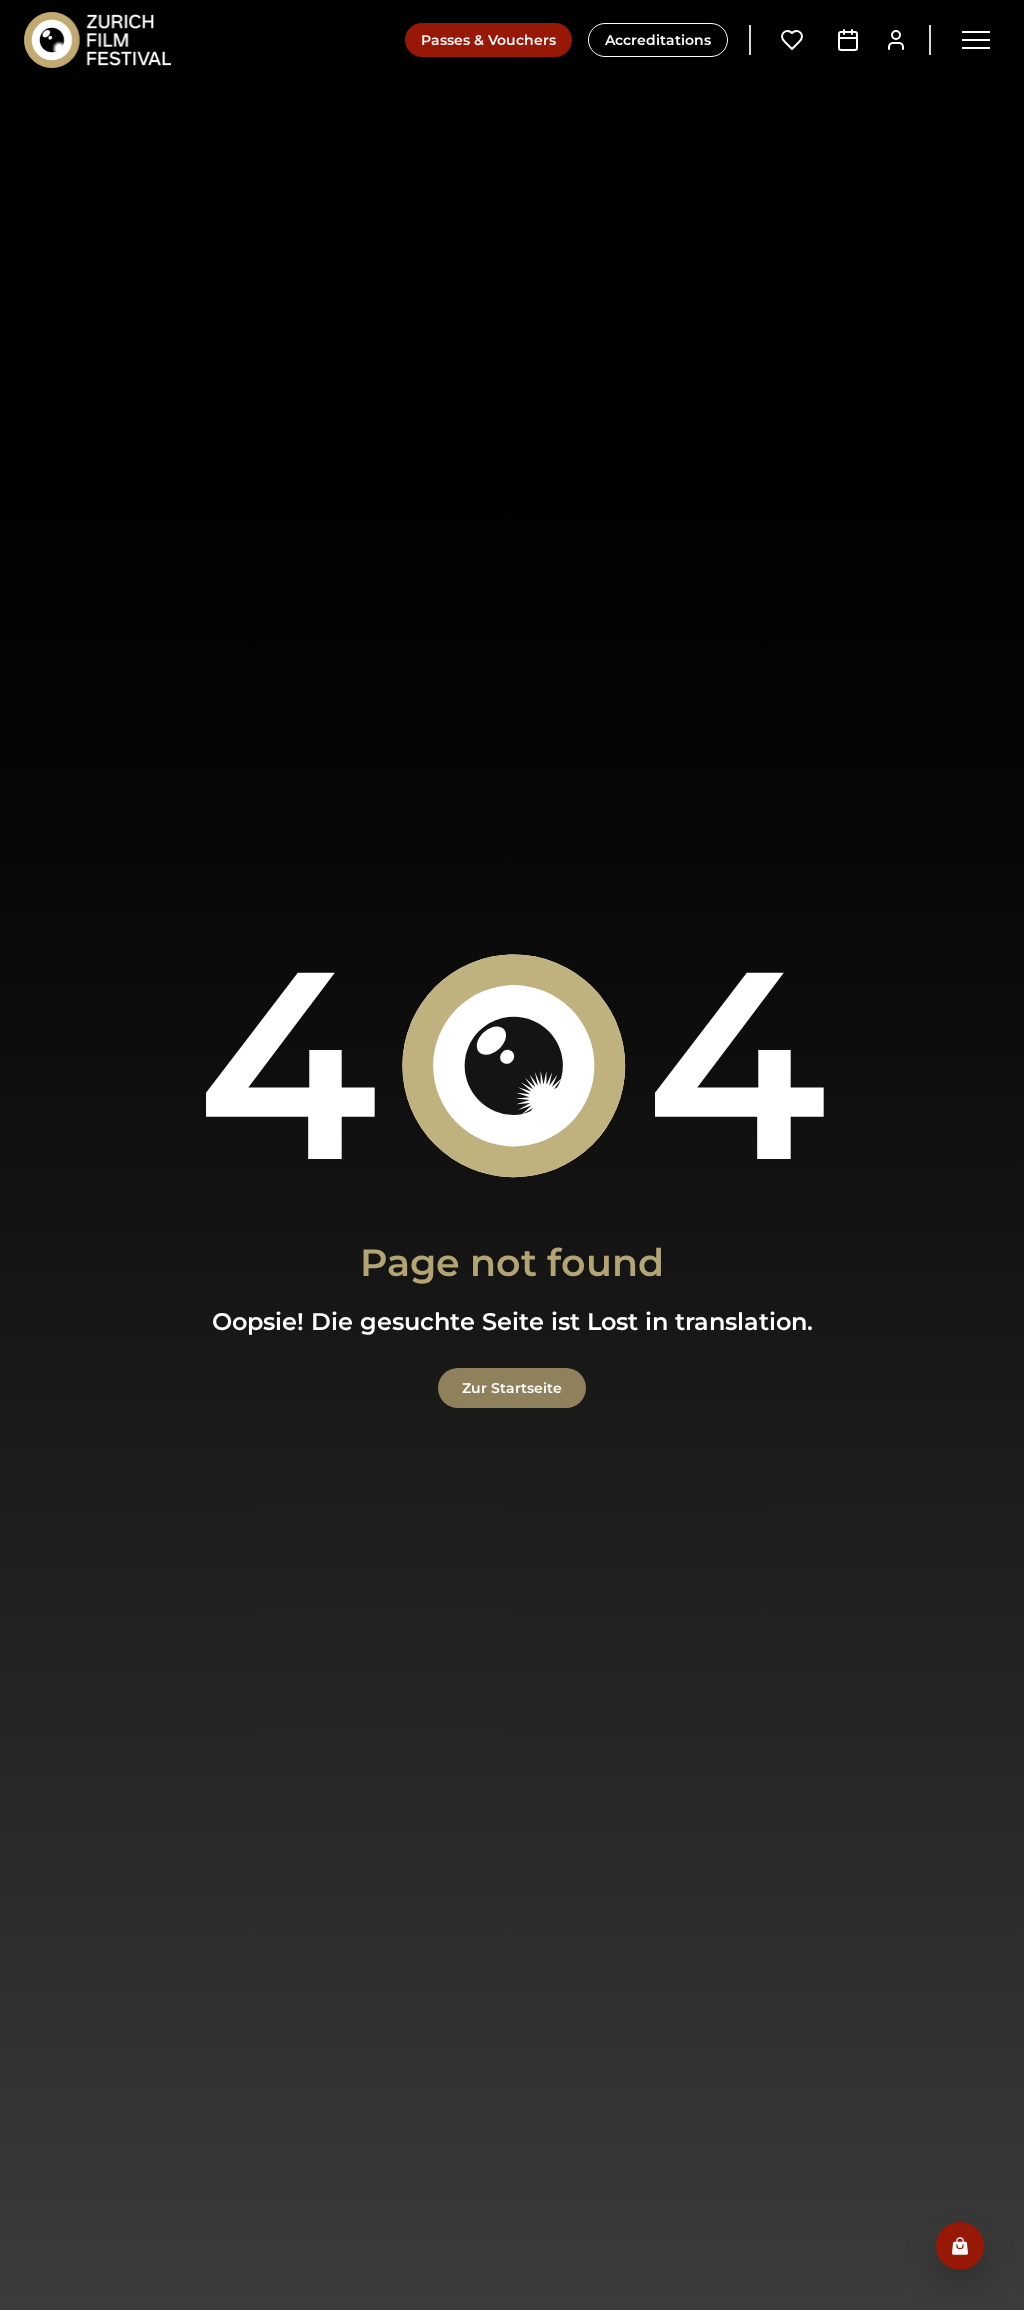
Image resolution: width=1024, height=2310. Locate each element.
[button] (976, 40)
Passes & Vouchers (488, 40)
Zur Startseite (512, 1388)
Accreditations (658, 40)
